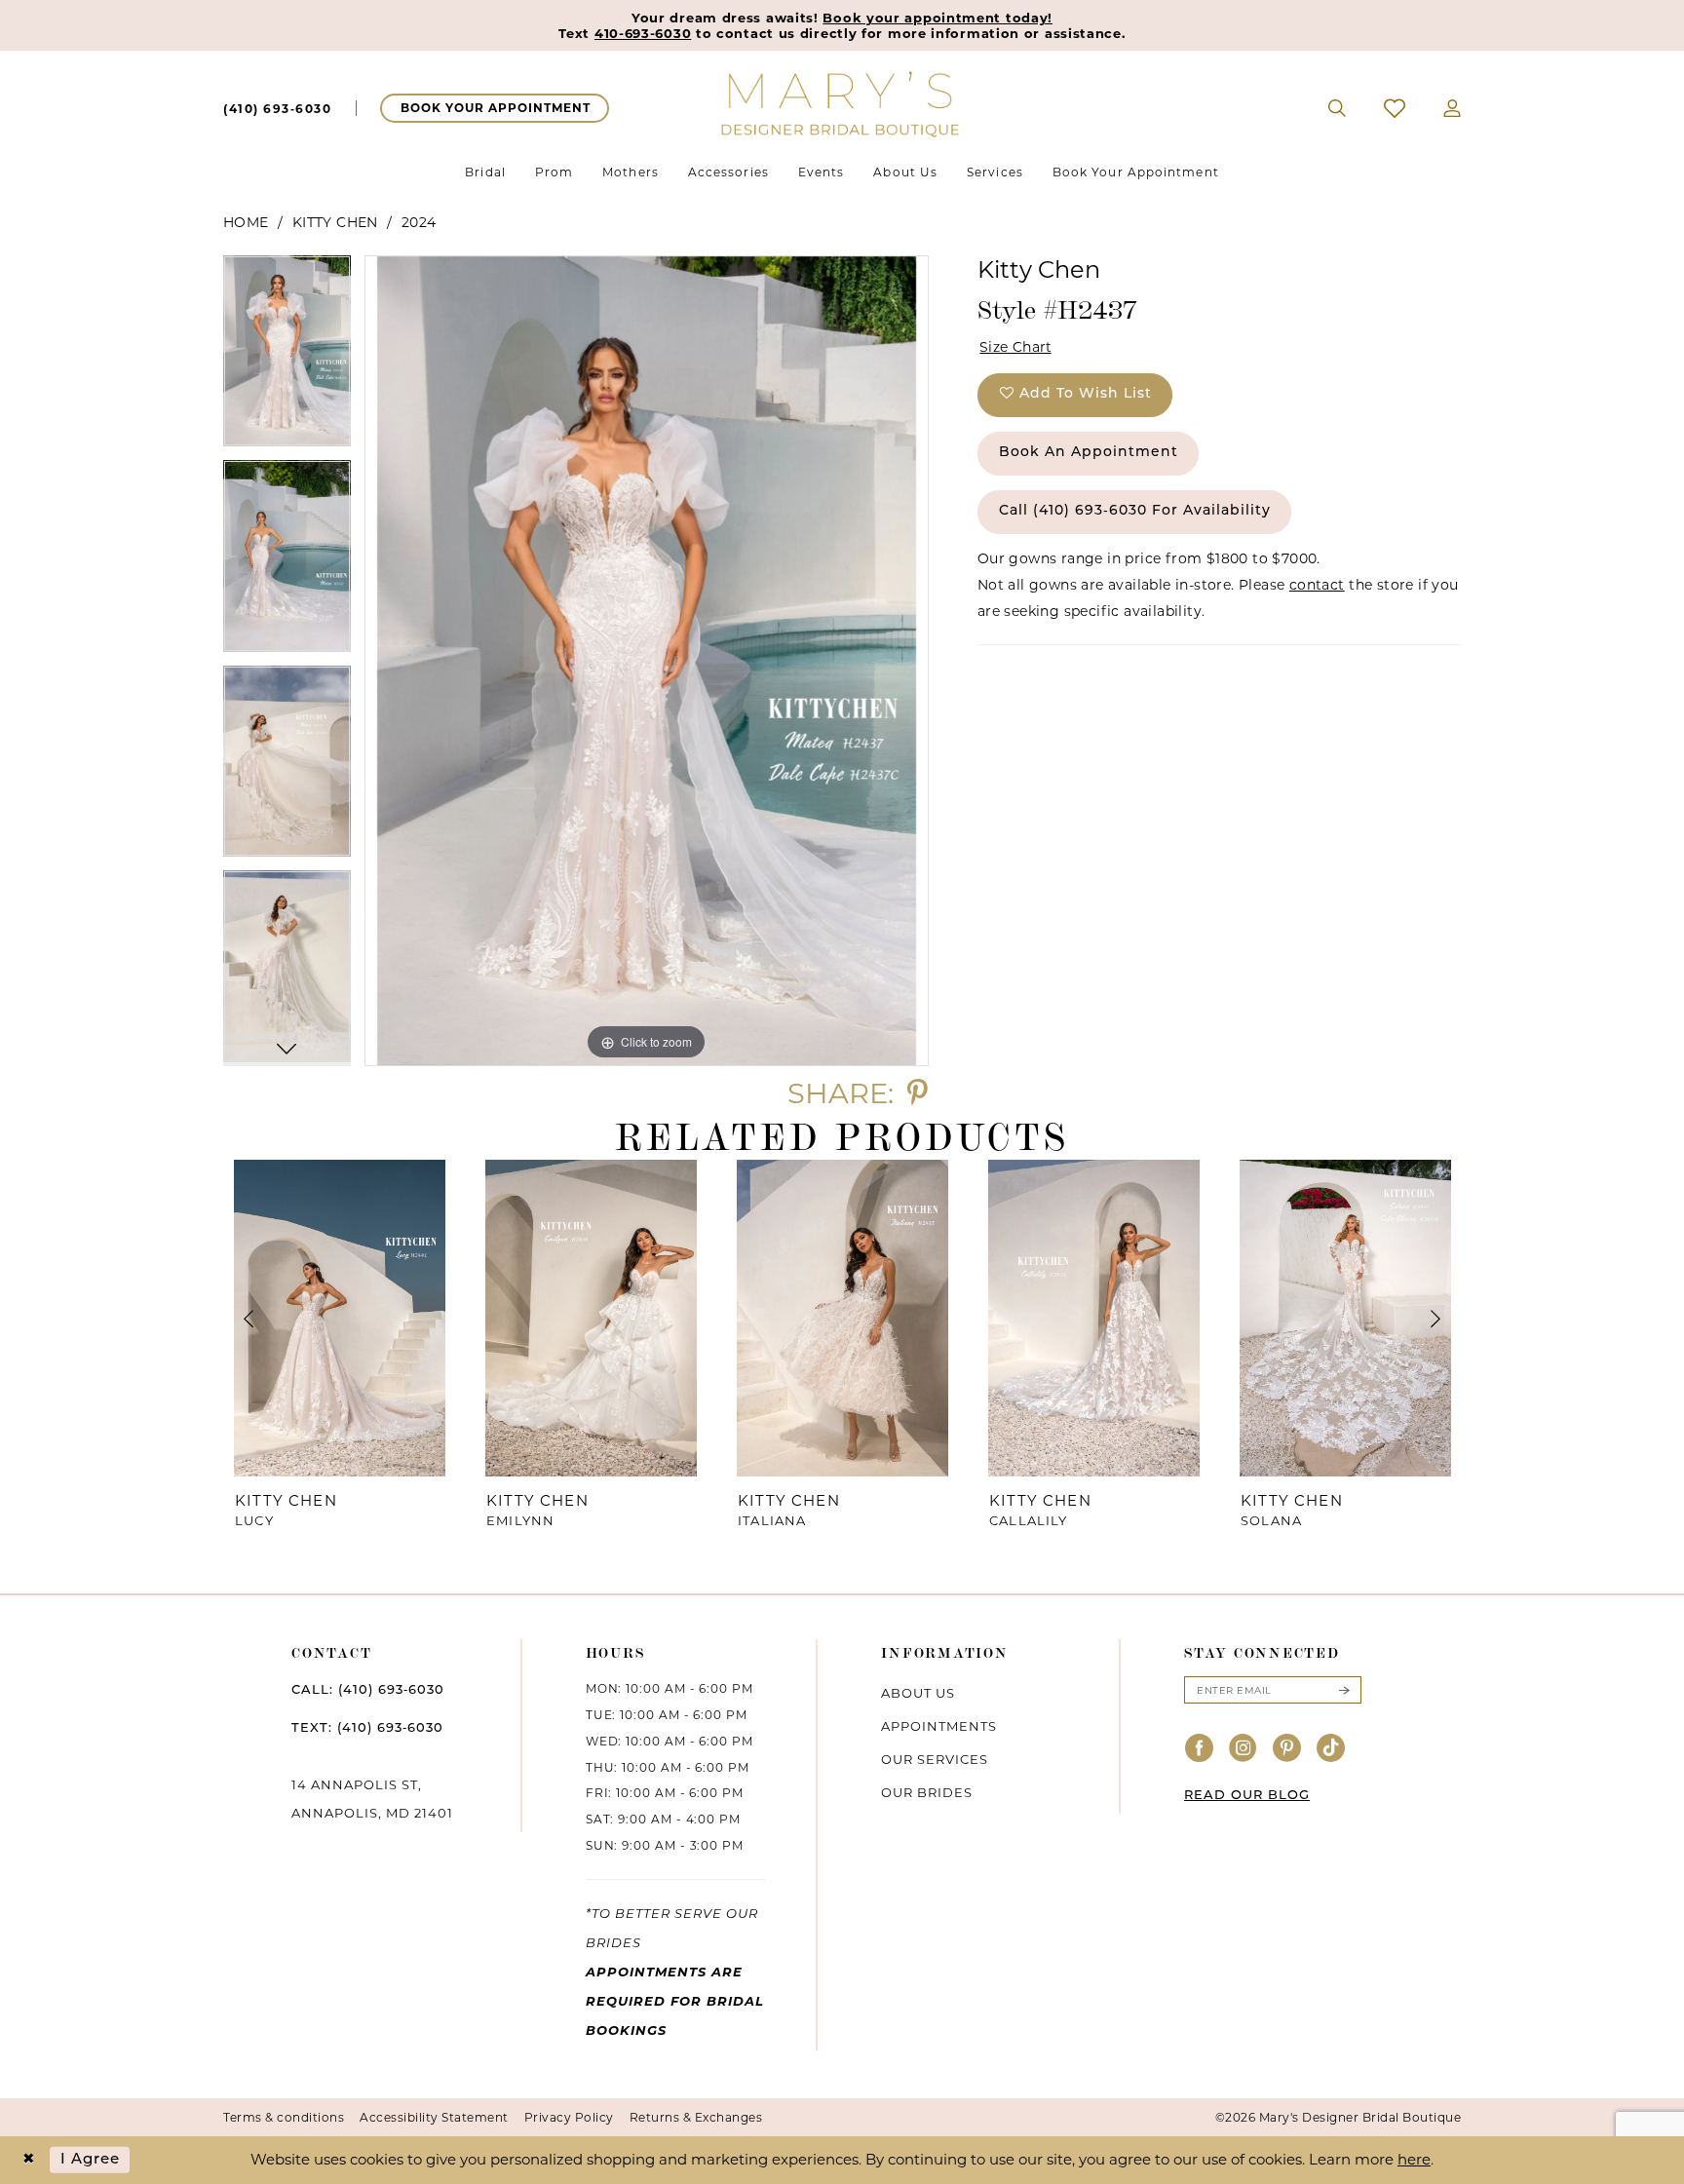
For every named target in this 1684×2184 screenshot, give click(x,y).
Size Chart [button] (1016, 347)
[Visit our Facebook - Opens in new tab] (1200, 1749)
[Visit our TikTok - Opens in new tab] (1331, 1749)
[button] (1453, 108)
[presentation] (339, 1318)
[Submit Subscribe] (1344, 1690)
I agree (91, 2160)
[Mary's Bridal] (842, 103)
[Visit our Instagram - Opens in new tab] (1244, 1749)
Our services (935, 1759)
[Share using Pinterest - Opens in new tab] (918, 1093)
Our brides (927, 1792)
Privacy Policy (569, 2117)
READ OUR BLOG (1247, 1796)
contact (1317, 585)
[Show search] (1338, 108)
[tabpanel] (287, 358)
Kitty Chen (335, 222)
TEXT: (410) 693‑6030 (367, 1728)
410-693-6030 (643, 33)
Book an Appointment (1089, 453)
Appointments (939, 1726)
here (1414, 2159)
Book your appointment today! (938, 18)
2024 (419, 222)
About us (918, 1693)
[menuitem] (277, 108)
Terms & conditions (284, 2117)
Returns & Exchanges (696, 2117)
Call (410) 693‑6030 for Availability (1135, 511)
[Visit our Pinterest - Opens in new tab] (1287, 1749)
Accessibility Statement (434, 2117)
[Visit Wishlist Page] (1395, 108)
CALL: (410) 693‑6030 (368, 1690)
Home (246, 222)
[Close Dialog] (29, 2160)
